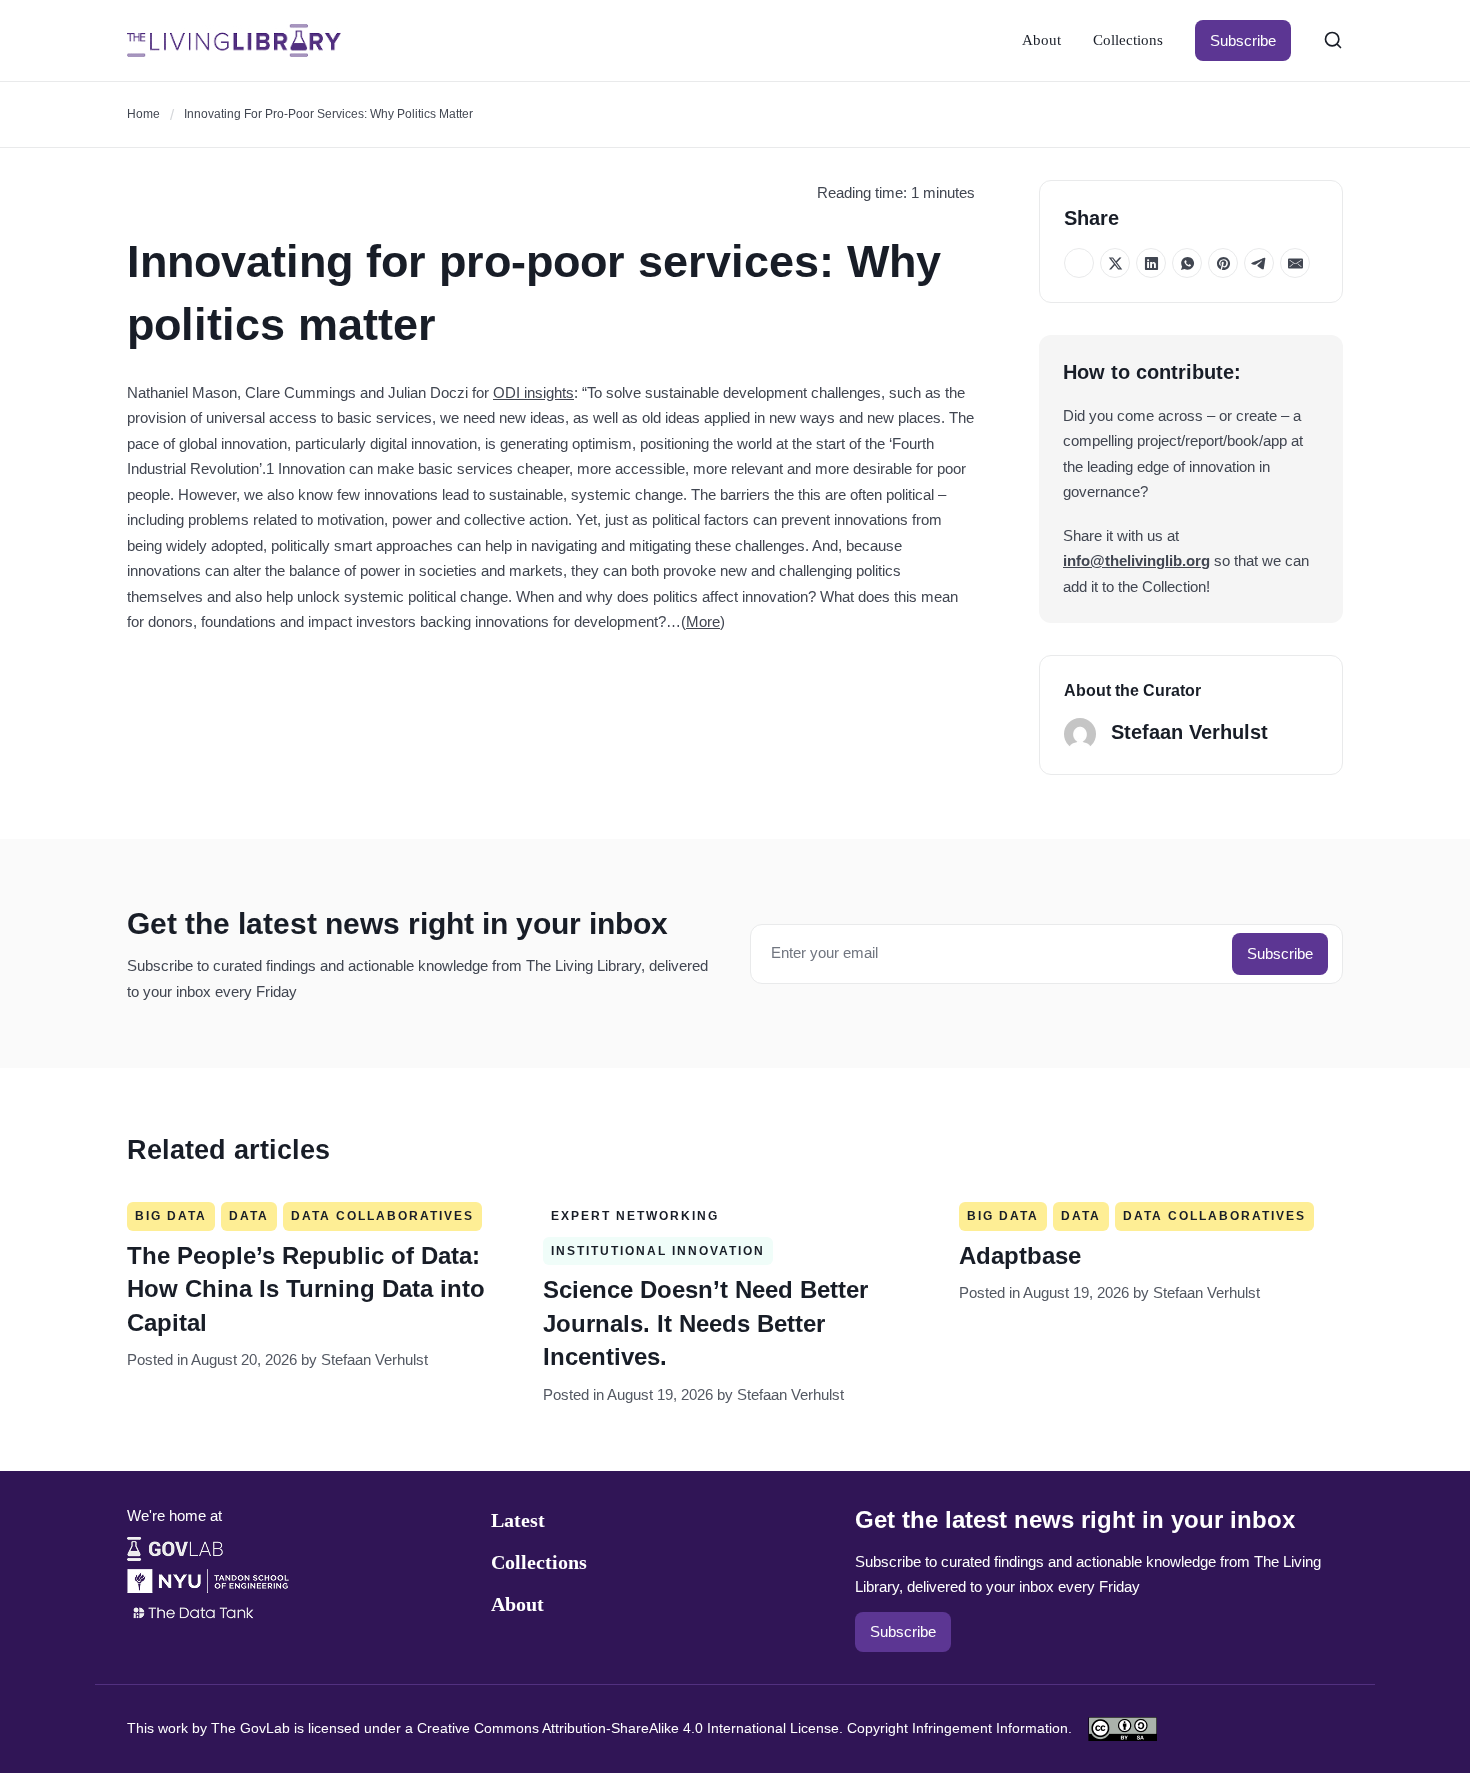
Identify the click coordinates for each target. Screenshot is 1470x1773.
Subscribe (1243, 40)
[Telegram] (1259, 263)
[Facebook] (1079, 263)
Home (143, 114)
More (703, 621)
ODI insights (533, 392)
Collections (1128, 40)
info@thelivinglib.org (1136, 560)
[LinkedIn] (1151, 263)
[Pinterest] (1223, 263)
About (1041, 40)
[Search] (1333, 40)
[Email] (1295, 263)
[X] (1115, 263)
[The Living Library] (234, 40)
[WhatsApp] (1187, 263)
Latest (518, 1520)
